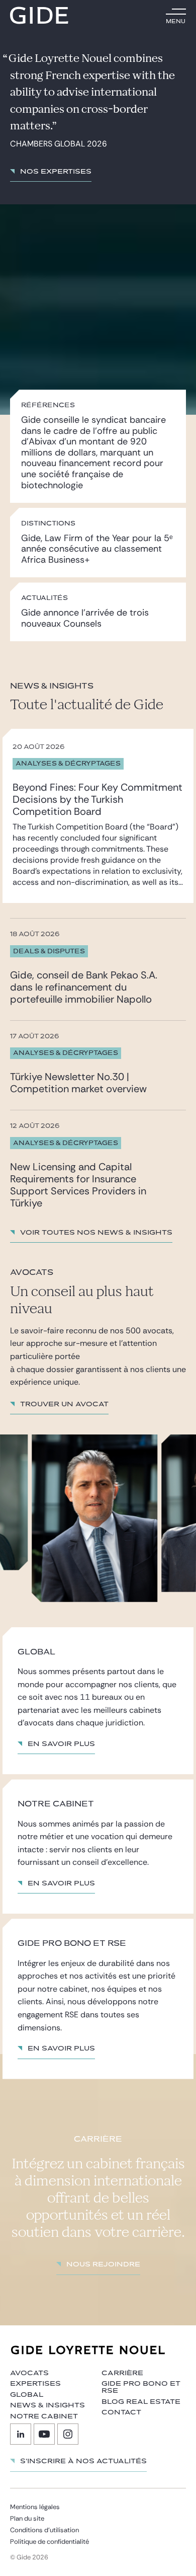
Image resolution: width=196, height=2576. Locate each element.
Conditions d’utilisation (44, 2530)
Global (27, 2395)
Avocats (29, 2373)
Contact (121, 2412)
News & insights (47, 2405)
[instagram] (68, 2434)
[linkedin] (21, 2434)
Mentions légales (35, 2507)
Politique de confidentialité (50, 2542)
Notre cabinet (44, 2416)
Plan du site (27, 2518)
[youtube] (44, 2434)
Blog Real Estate (141, 2402)
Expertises (35, 2384)
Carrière (122, 2373)
